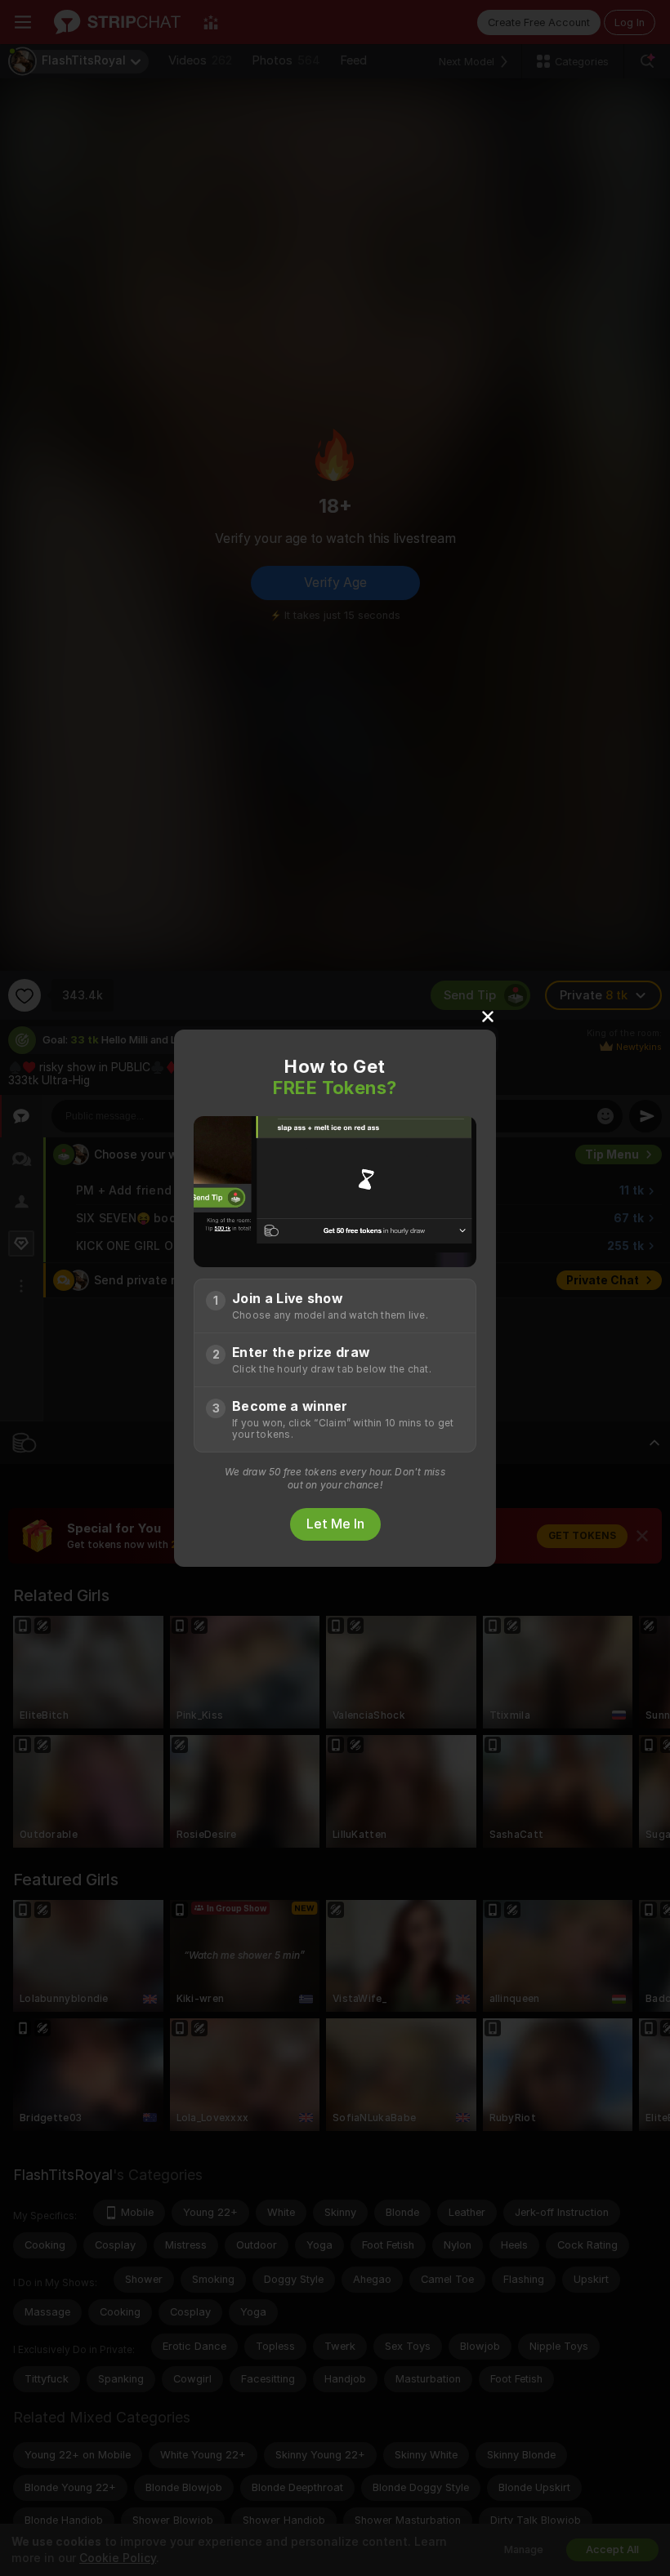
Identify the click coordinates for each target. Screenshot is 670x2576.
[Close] (488, 1016)
